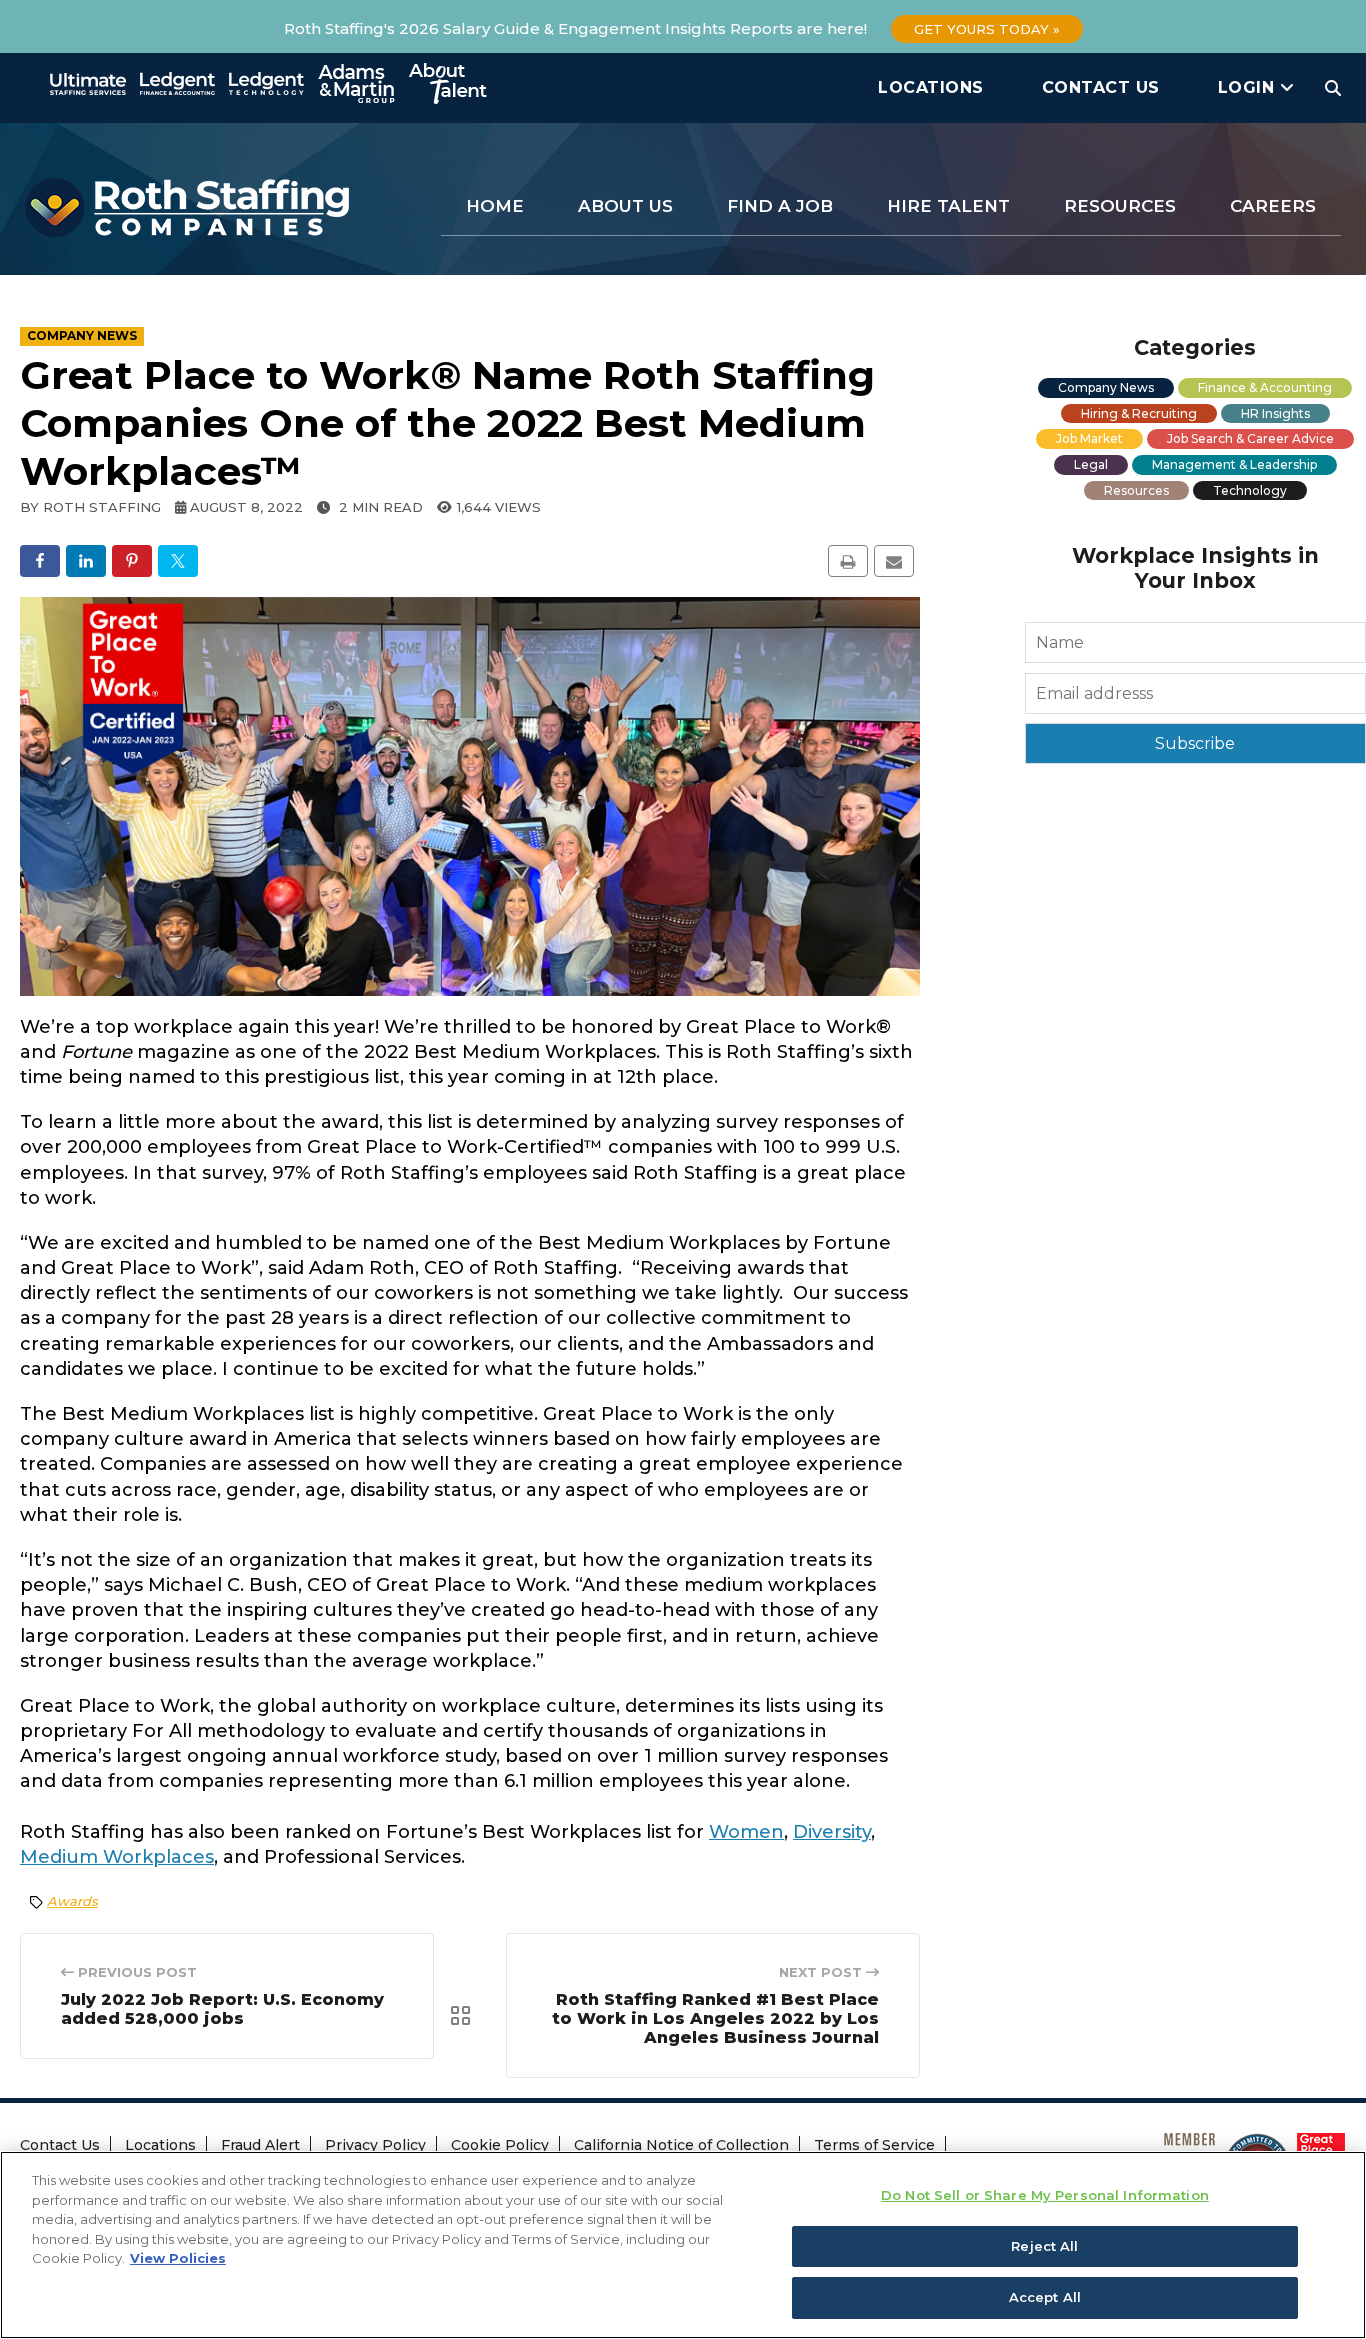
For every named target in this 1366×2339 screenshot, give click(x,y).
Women (746, 1832)
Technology (1250, 490)
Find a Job (780, 206)
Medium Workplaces (117, 1857)
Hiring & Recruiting (1139, 413)
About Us (625, 206)
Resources (1120, 206)
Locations (931, 87)
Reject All (1044, 2246)
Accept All (1045, 2297)
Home (495, 206)
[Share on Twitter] (178, 561)
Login (1249, 87)
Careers (1273, 206)
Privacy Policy (375, 2145)
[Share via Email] (894, 561)
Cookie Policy (500, 2145)
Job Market (1089, 438)
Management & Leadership (1234, 464)
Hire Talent (948, 206)
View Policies (178, 2258)
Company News (1106, 387)
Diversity (832, 1832)
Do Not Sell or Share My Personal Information (1045, 2195)
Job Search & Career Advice (1250, 438)
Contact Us (1101, 87)
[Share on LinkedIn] (86, 561)
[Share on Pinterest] (132, 561)
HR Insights (1275, 413)
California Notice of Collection (681, 2145)
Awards (72, 1901)
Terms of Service (874, 2145)
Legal (1091, 464)
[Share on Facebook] (40, 561)
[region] (683, 2245)
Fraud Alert (260, 2145)
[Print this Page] (848, 561)
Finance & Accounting (1265, 387)
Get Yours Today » (987, 29)
